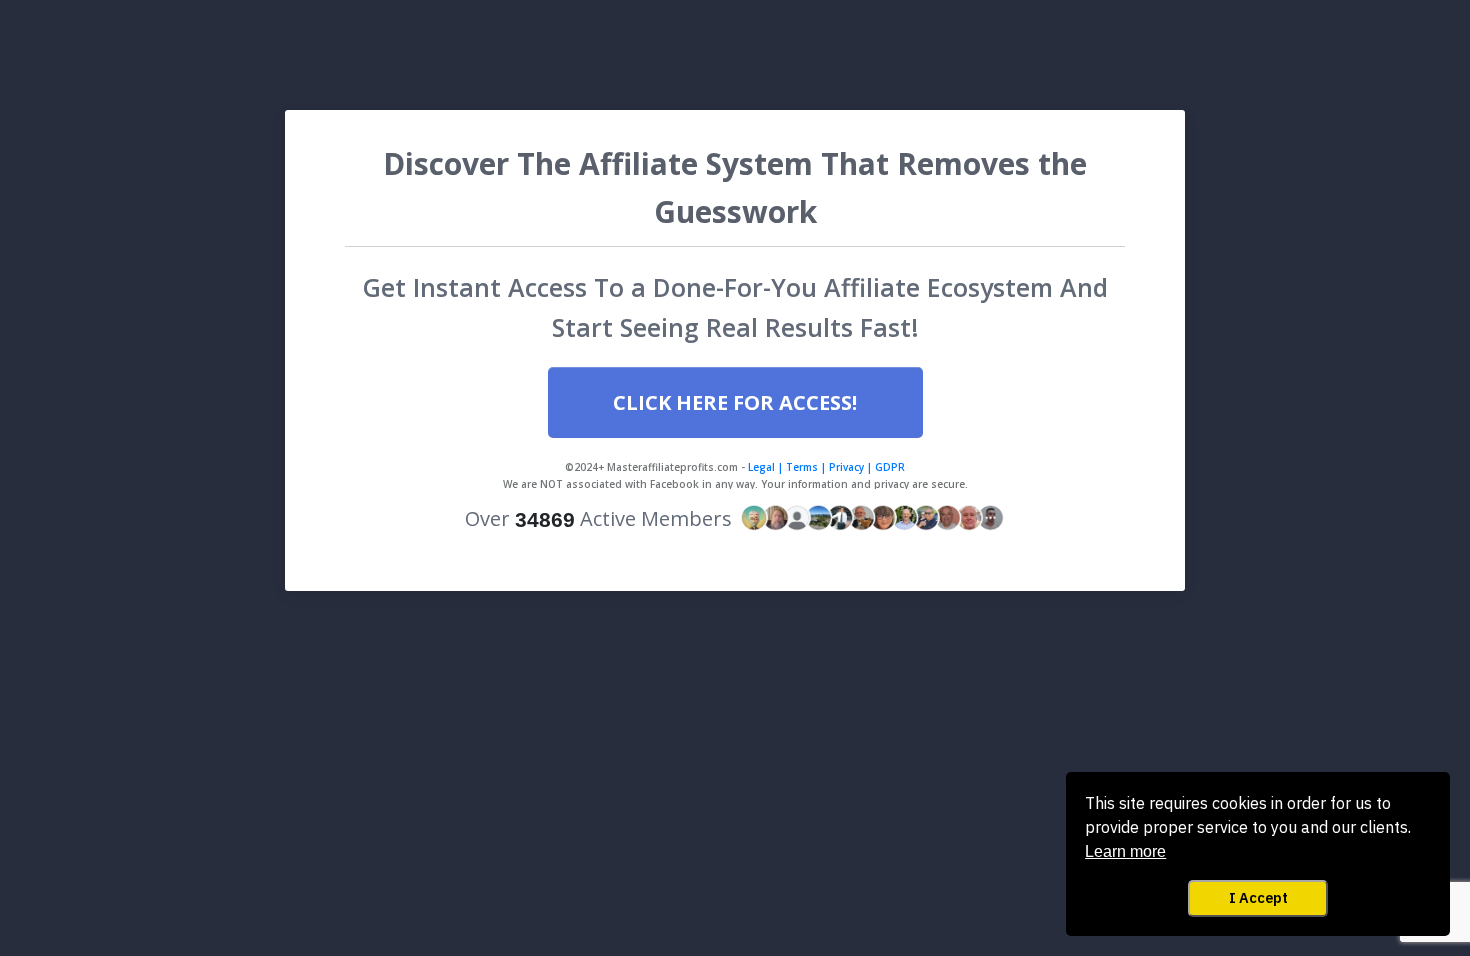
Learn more (1125, 851)
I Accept (1258, 897)
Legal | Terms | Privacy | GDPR (825, 467)
